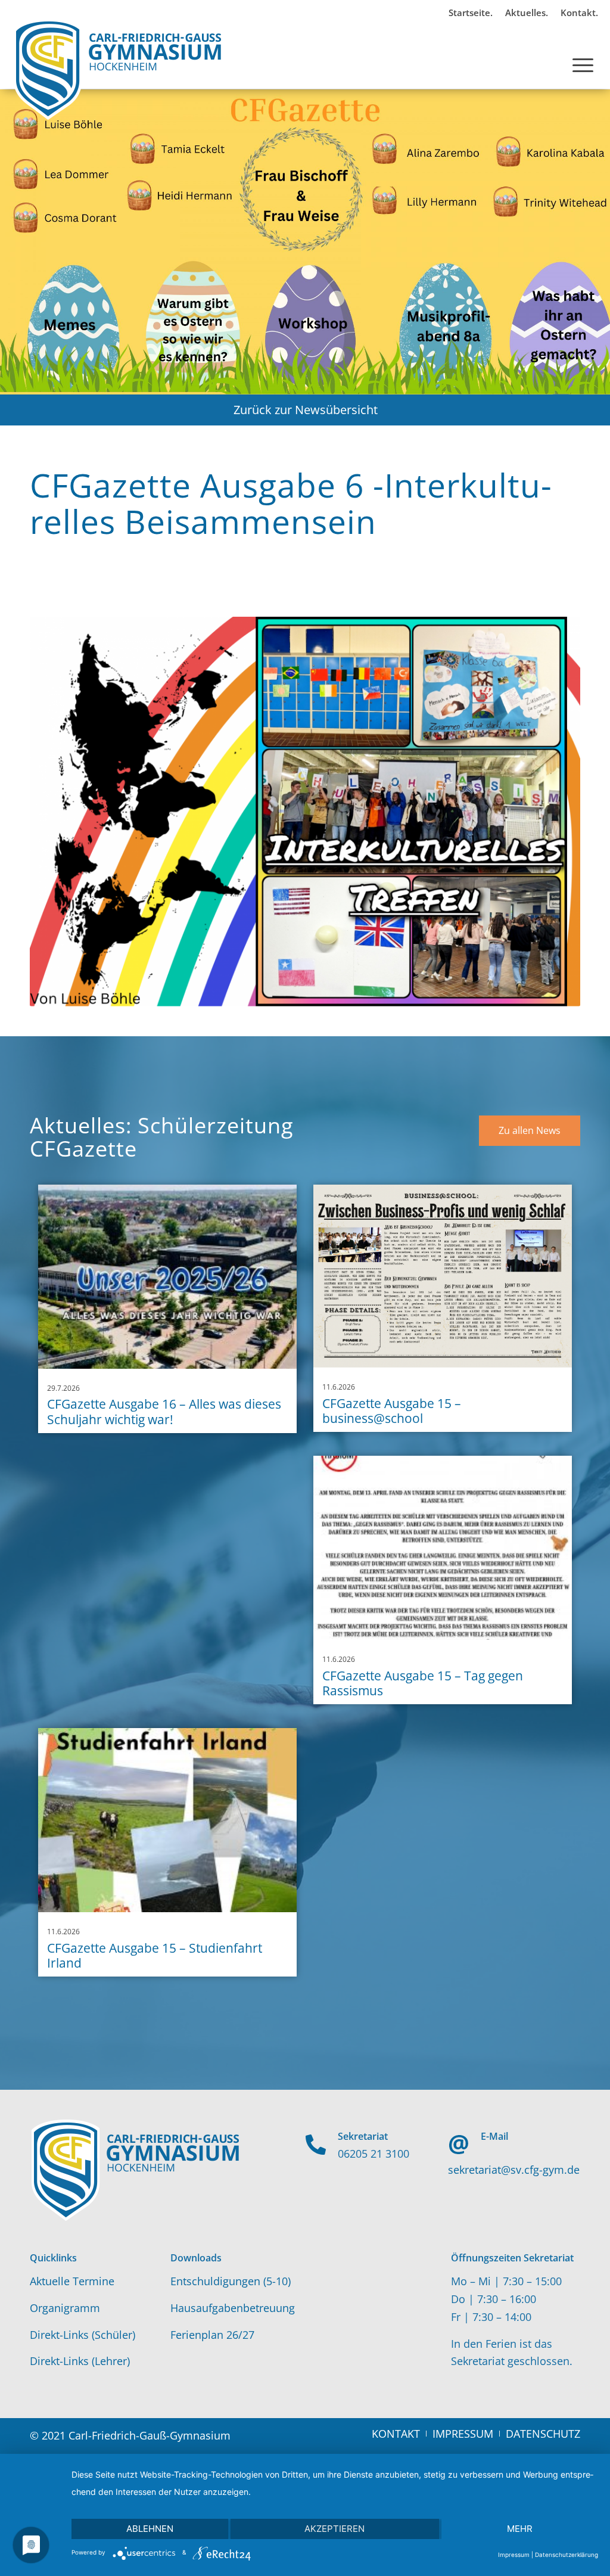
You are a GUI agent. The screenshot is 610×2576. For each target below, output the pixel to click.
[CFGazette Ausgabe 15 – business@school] (443, 1276)
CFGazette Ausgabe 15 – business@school (392, 1411)
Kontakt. (579, 13)
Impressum (514, 2555)
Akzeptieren (334, 2529)
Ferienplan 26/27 (212, 2335)
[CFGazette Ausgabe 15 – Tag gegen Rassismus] (443, 1548)
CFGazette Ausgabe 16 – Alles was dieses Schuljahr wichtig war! (164, 1411)
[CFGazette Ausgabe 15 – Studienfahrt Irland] (167, 1820)
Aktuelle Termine (72, 2281)
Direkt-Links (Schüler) (83, 2335)
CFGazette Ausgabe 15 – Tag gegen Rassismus (423, 1683)
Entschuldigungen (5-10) (231, 2281)
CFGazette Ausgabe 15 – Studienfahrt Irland (155, 1955)
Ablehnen (150, 2529)
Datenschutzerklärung (567, 2555)
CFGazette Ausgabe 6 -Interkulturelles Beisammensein (291, 503)
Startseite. (471, 13)
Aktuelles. (527, 13)
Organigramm (65, 2308)
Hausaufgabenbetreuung (233, 2308)
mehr (520, 2529)
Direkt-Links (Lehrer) (80, 2361)
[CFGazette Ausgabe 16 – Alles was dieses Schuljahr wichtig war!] (167, 1277)
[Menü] (583, 53)
